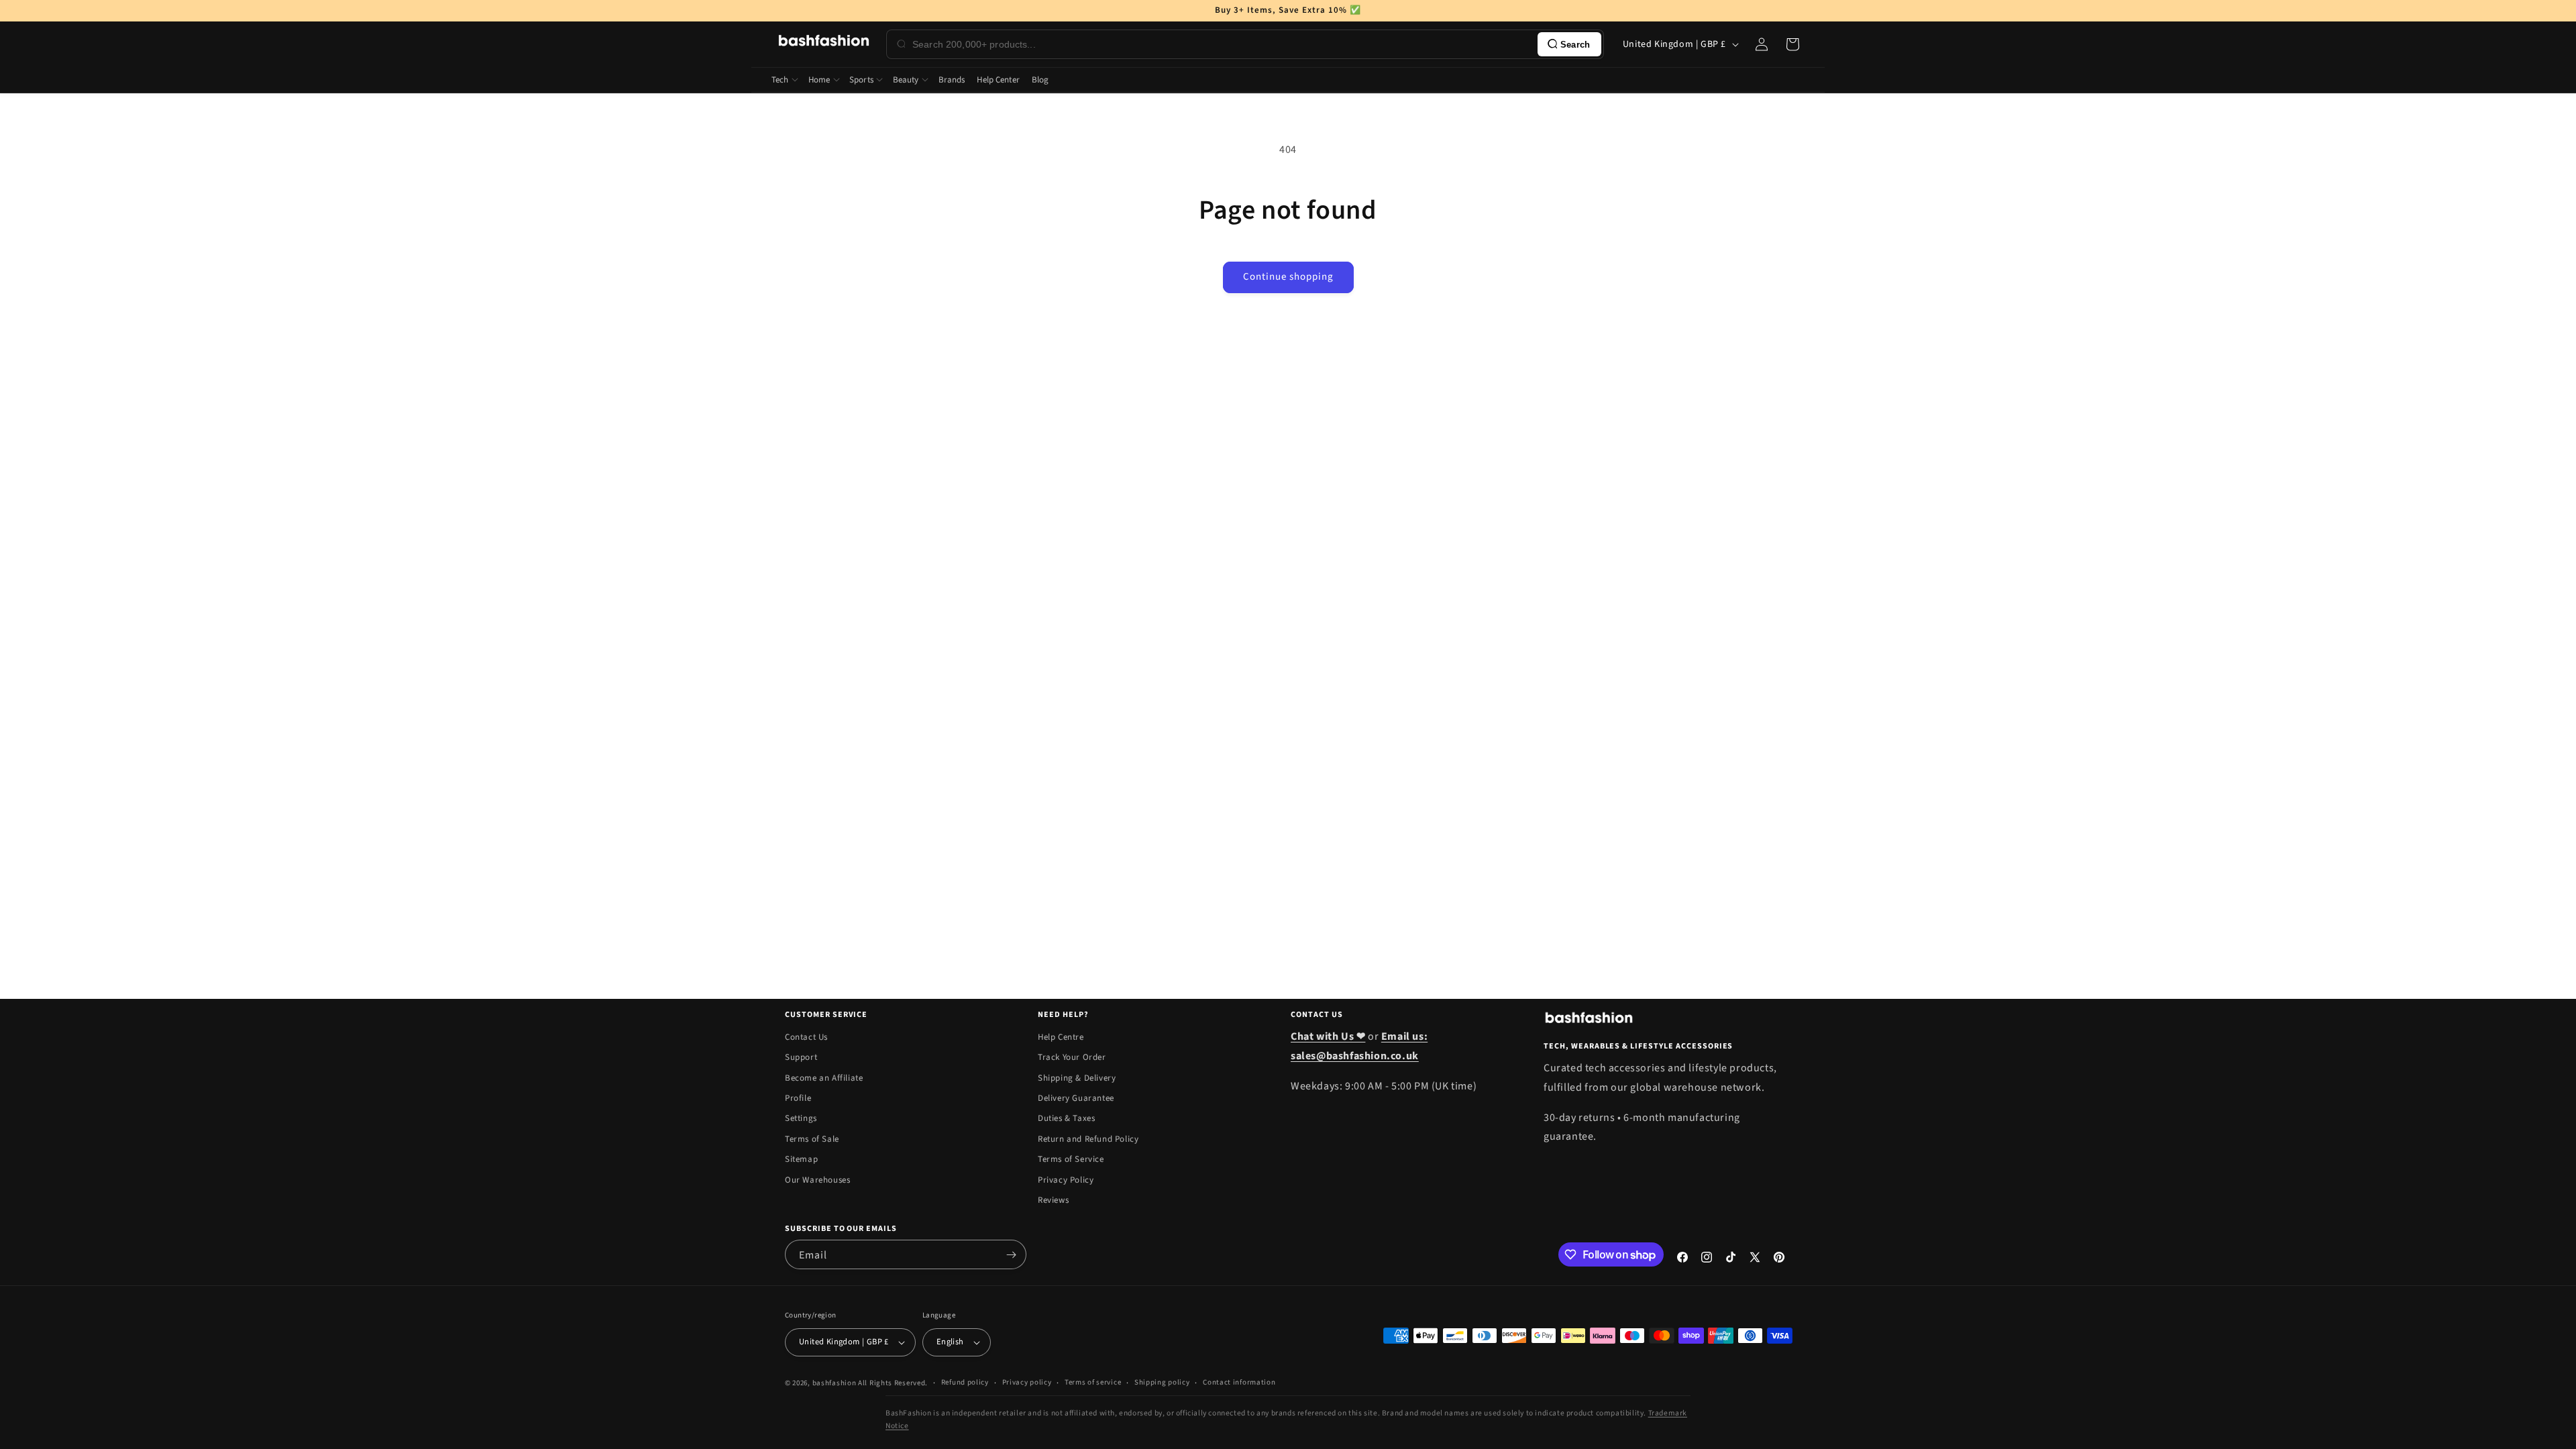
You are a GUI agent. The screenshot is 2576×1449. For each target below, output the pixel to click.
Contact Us (806, 1037)
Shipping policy (1162, 1382)
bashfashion (835, 1383)
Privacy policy (1027, 1382)
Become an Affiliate (824, 1078)
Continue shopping (1288, 277)
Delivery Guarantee (1076, 1098)
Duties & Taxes (1066, 1118)
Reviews (1053, 1200)
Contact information (1239, 1382)
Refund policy (965, 1382)
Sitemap (801, 1159)
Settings (801, 1118)
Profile (798, 1098)
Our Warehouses (817, 1180)
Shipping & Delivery (1077, 1078)
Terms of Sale (812, 1139)
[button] (1792, 44)
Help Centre (1061, 1037)
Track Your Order (1072, 1057)
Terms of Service (1071, 1159)
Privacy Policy (1066, 1180)
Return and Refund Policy (1088, 1139)
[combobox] (1222, 44)
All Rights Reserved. (893, 1383)
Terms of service (1093, 1382)
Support (801, 1057)
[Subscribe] (1011, 1254)
